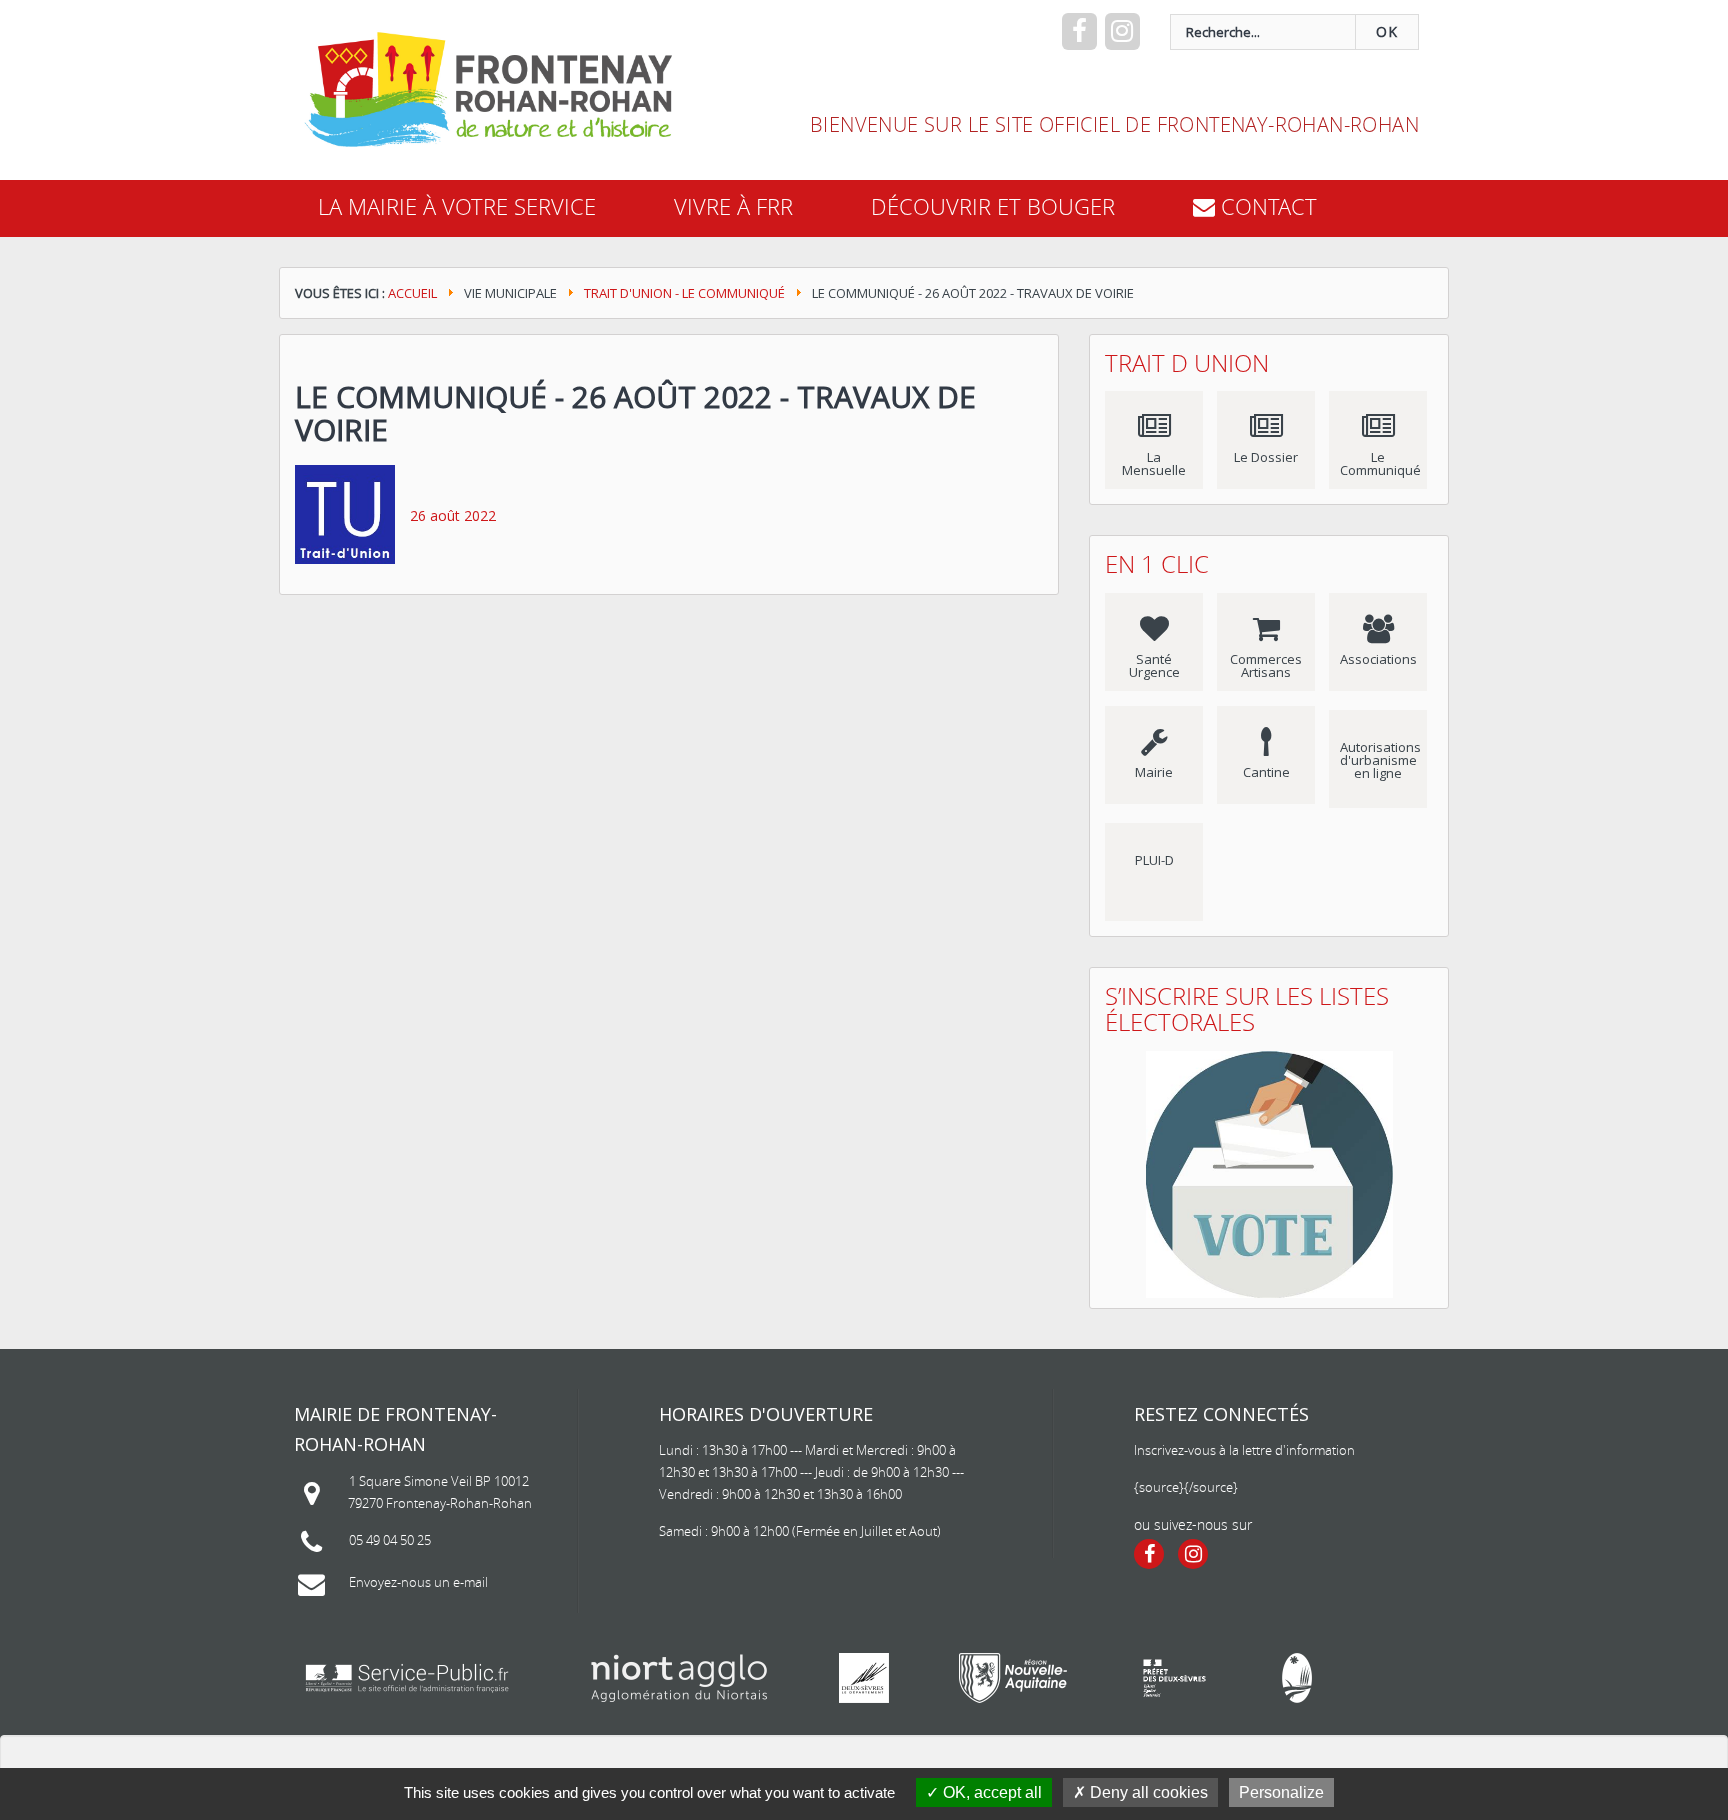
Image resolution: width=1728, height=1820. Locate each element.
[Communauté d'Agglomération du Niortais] (679, 1678)
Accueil (412, 293)
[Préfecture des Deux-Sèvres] (1174, 1678)
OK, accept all (990, 1792)
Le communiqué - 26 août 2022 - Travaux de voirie (635, 413)
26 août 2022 (453, 515)
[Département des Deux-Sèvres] (864, 1678)
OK (1387, 31)
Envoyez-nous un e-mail (418, 1582)
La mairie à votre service (457, 206)
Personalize (1281, 1792)
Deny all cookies (1147, 1792)
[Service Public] (407, 1678)
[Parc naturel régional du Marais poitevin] (1297, 1678)
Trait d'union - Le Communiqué (684, 293)
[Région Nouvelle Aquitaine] (1013, 1678)
